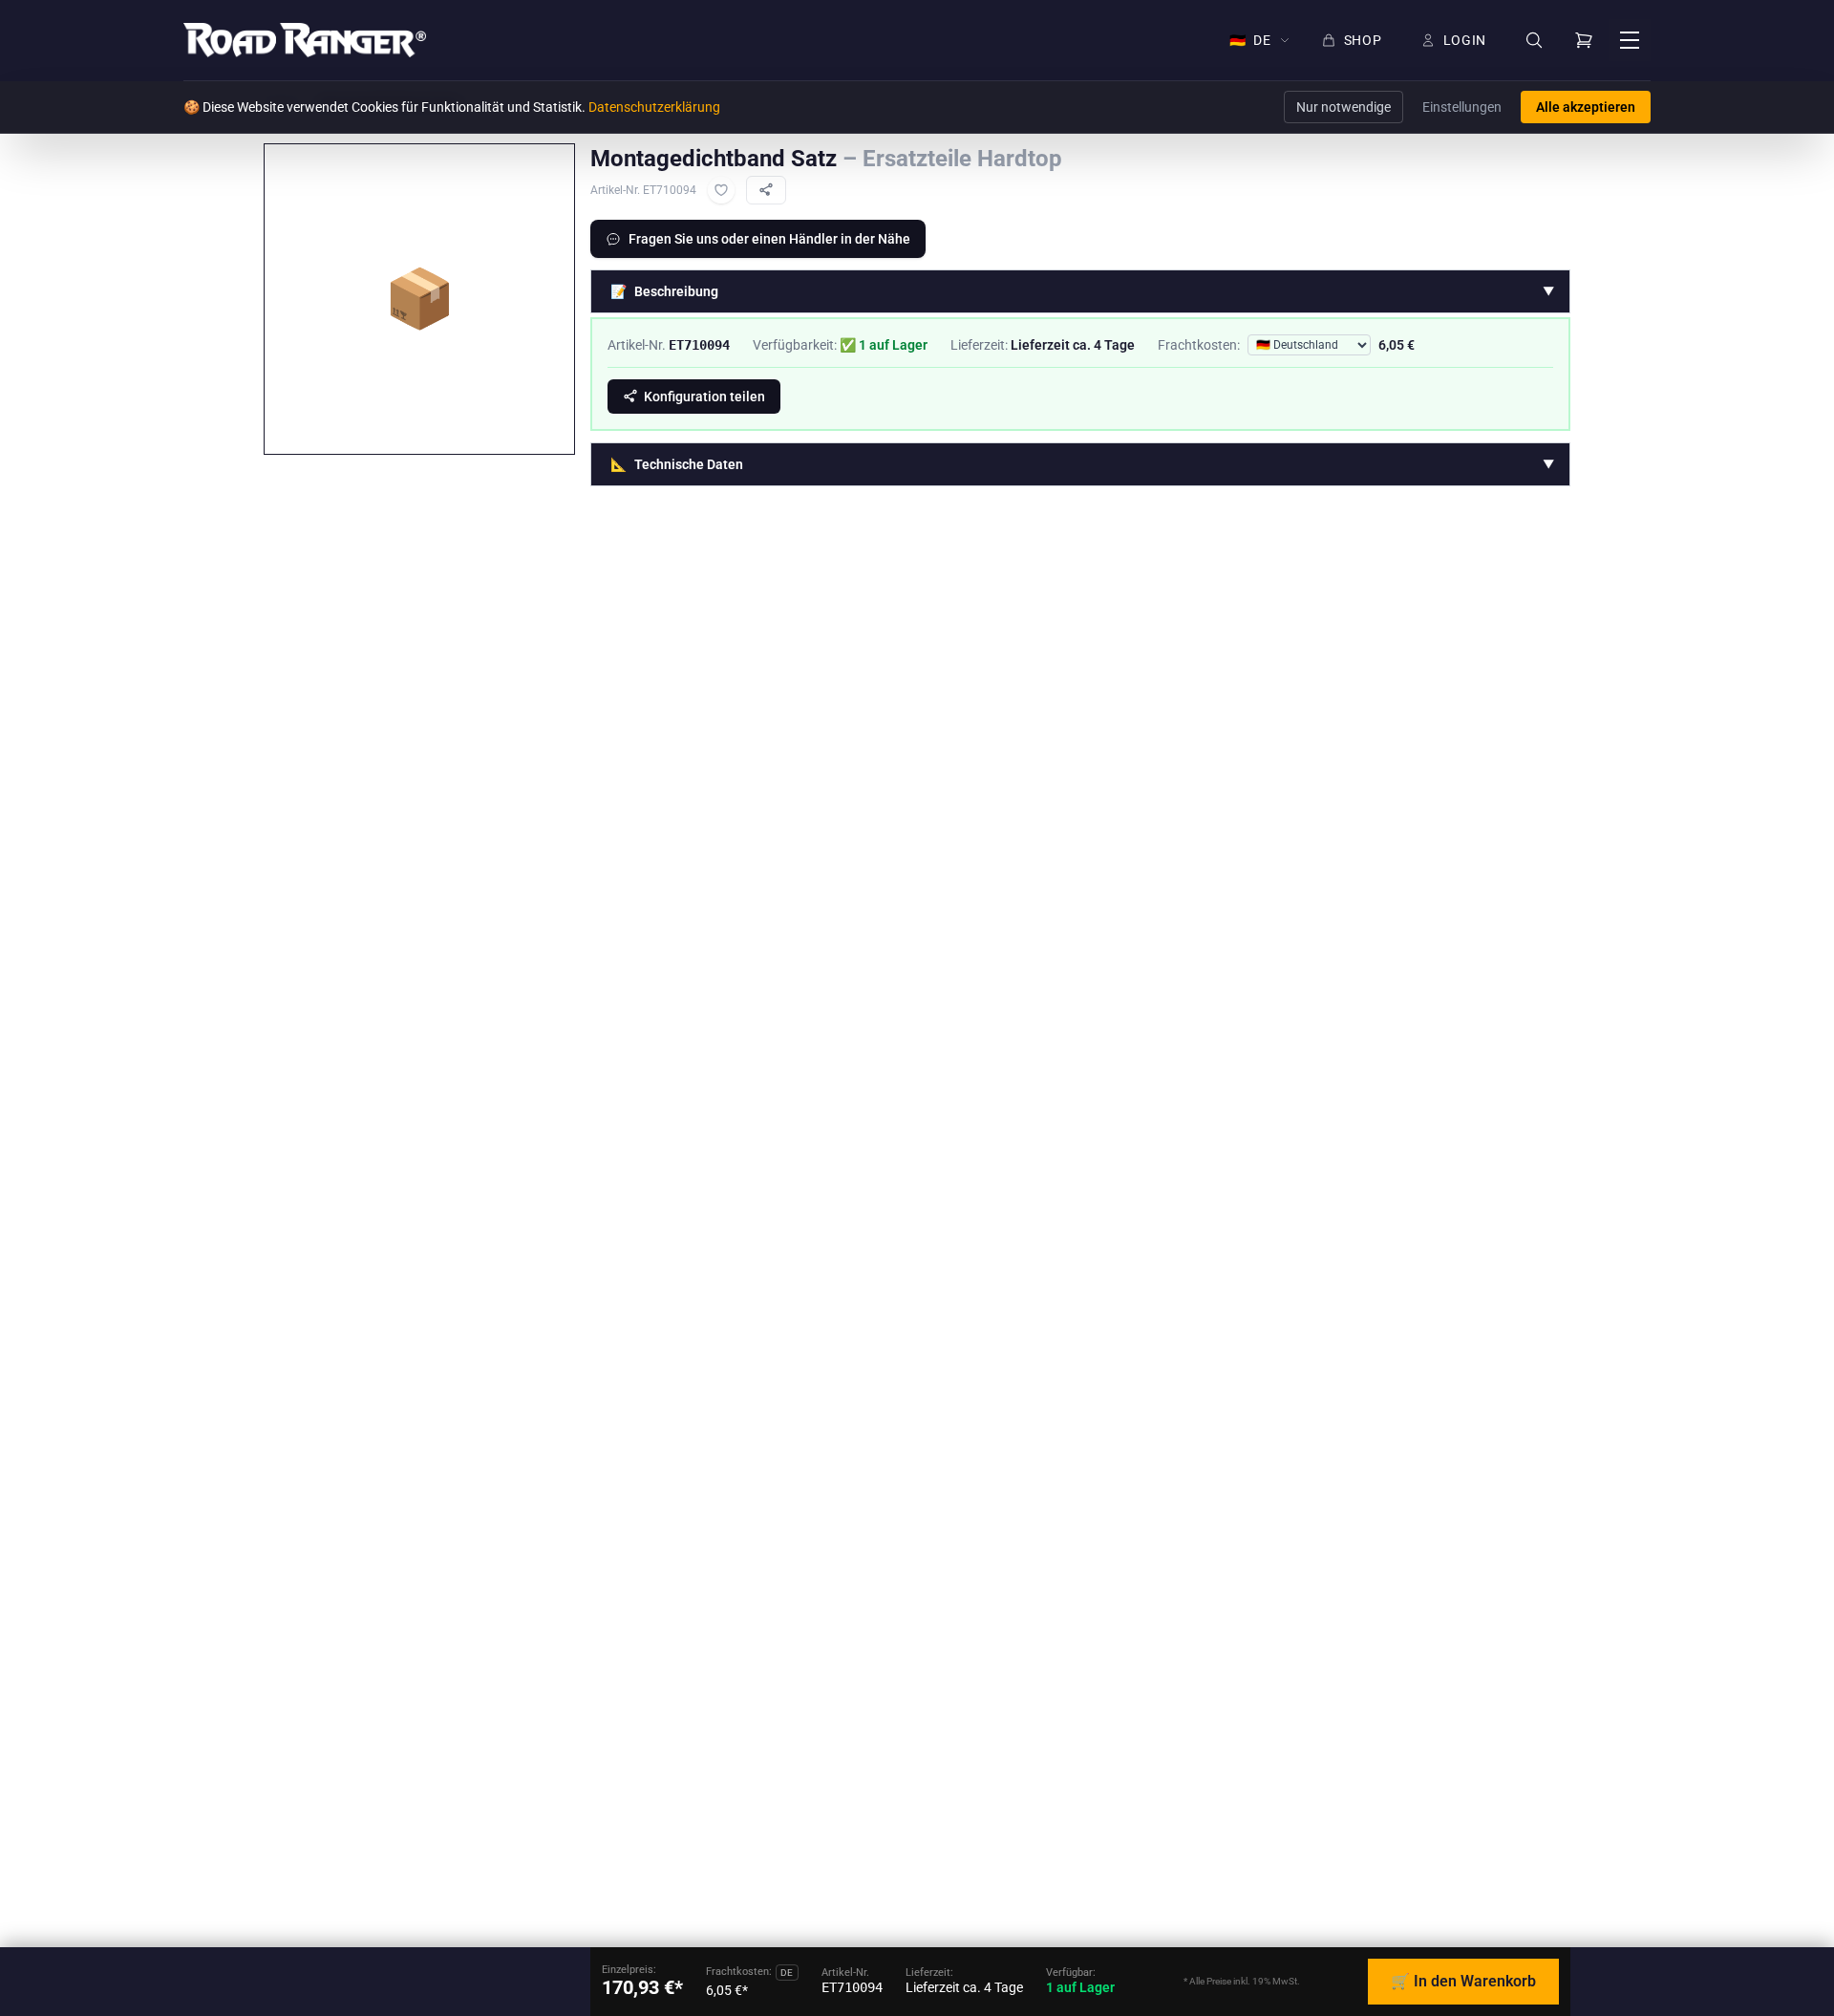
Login (1465, 40)
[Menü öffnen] (1630, 40)
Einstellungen (1462, 107)
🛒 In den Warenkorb (1463, 1981)
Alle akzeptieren (1586, 107)
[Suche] (1534, 41)
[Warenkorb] (1584, 40)
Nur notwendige (1344, 107)
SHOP (1363, 40)
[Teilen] (766, 190)
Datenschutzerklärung (654, 107)
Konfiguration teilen (704, 397)
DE (1250, 40)
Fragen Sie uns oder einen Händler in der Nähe (769, 239)
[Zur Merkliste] (721, 190)
